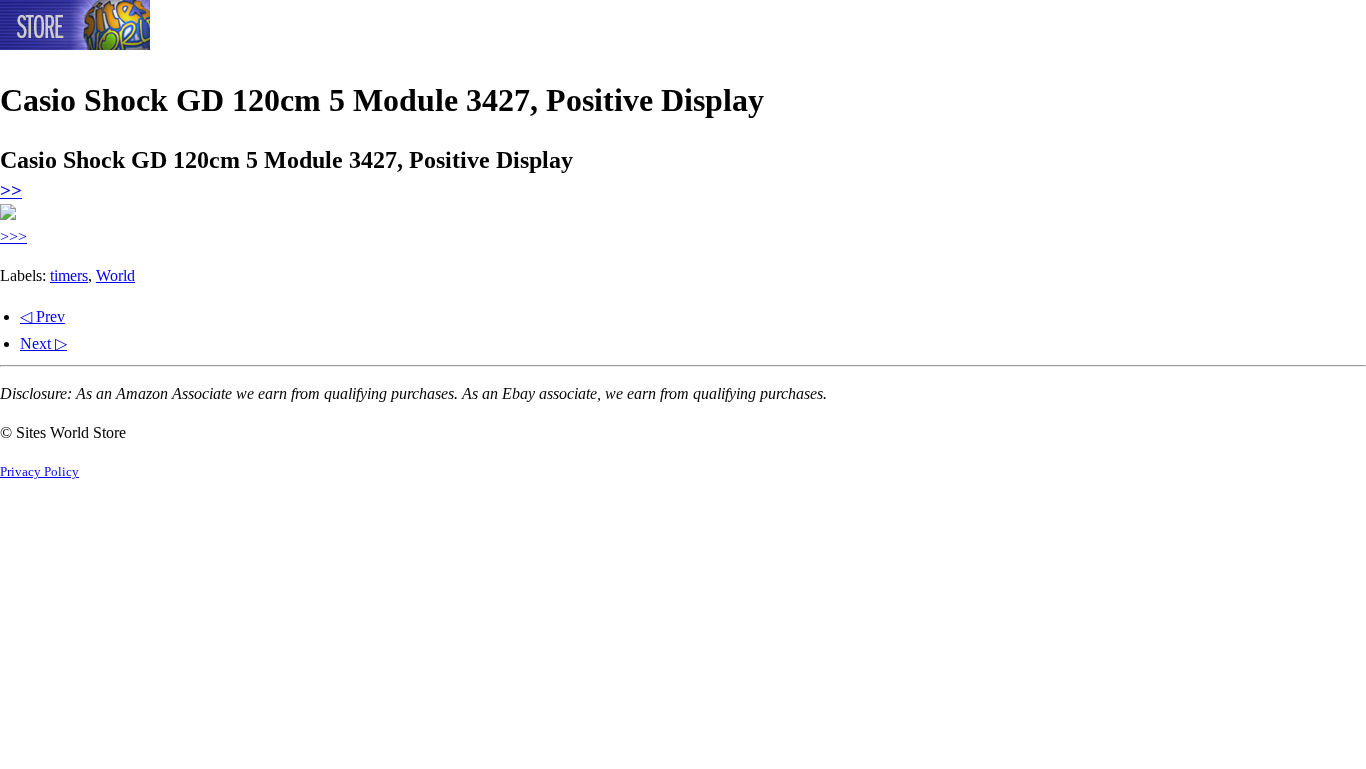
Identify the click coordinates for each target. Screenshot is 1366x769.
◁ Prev (42, 316)
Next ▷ (43, 343)
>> (11, 190)
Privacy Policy (39, 472)
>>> (13, 236)
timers (69, 275)
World (115, 275)
